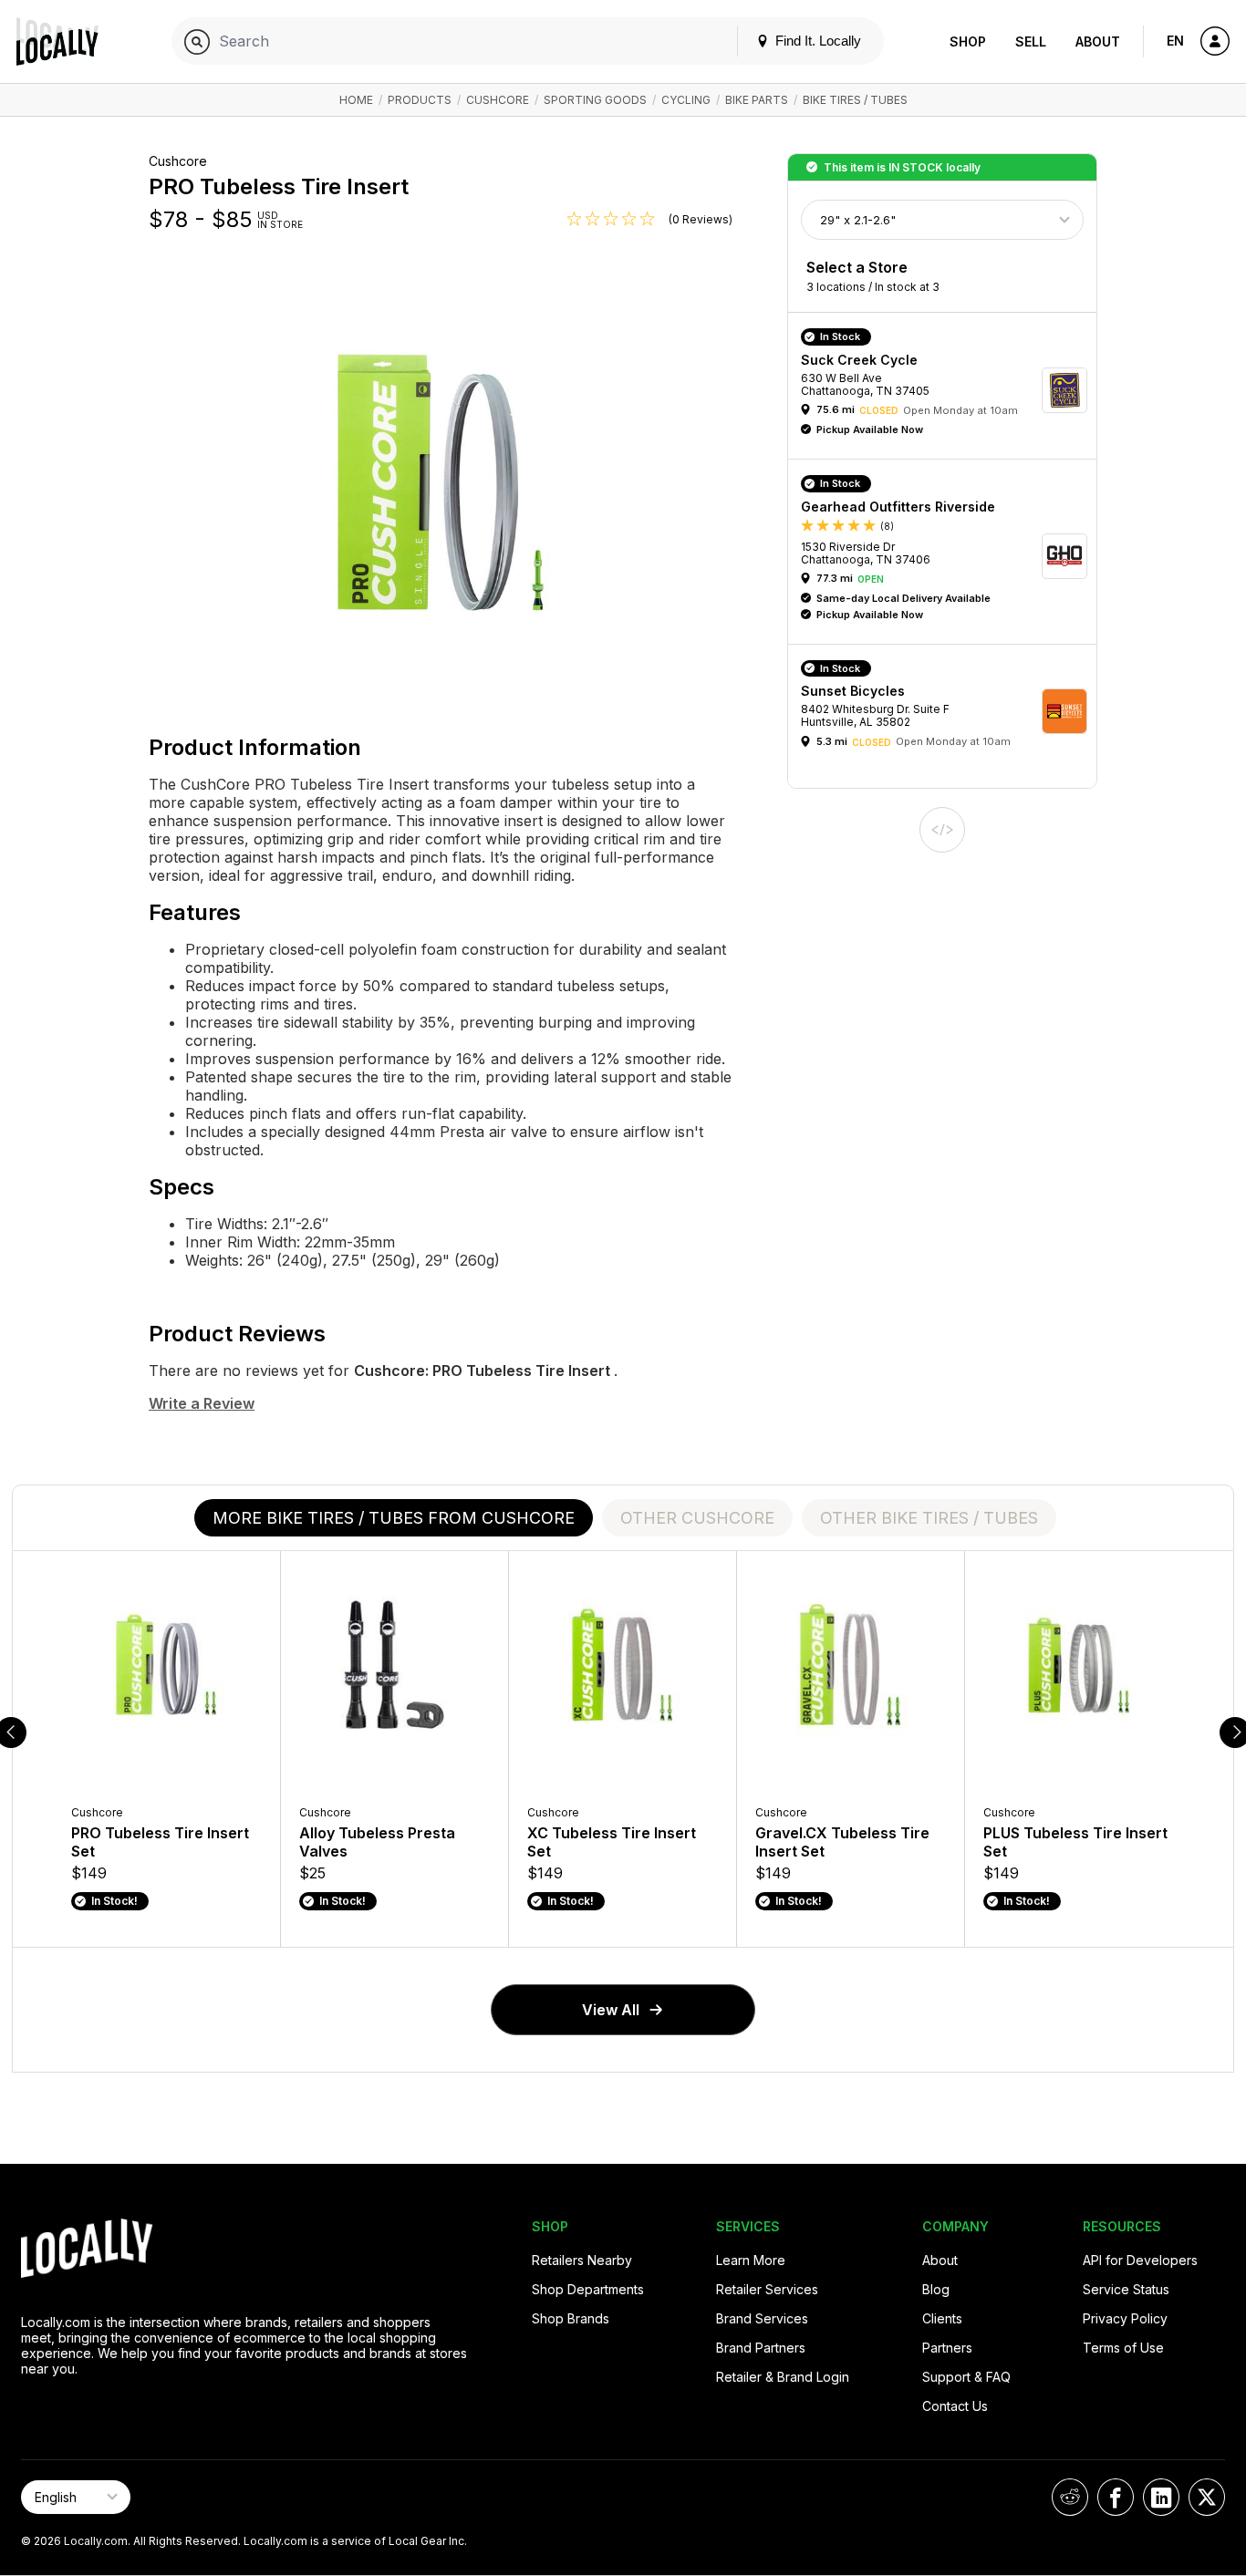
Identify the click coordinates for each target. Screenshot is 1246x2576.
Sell (1031, 41)
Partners (947, 2348)
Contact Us (955, 2406)
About (1098, 41)
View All (611, 2010)
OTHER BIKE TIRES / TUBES (929, 1518)
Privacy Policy (1125, 2318)
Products (420, 100)
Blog (936, 2289)
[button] (949, 390)
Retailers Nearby (582, 2260)
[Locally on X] (1207, 2497)
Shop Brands (571, 2318)
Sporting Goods (595, 100)
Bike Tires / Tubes (855, 100)
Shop (968, 41)
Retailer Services (767, 2289)
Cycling (686, 100)
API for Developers (1140, 2260)
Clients (942, 2318)
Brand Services (762, 2318)
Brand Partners (761, 2348)
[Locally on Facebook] (1116, 2497)
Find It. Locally (816, 41)
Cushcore (498, 100)
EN (1175, 41)
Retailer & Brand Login (783, 2377)
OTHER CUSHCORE (697, 1518)
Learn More (751, 2260)
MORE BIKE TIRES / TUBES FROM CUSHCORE (394, 1518)
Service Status (1126, 2289)
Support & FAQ (966, 2377)
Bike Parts (757, 100)
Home (356, 100)
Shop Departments (588, 2289)
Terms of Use (1123, 2348)
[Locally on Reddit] (1070, 2497)
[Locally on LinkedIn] (1161, 2497)
